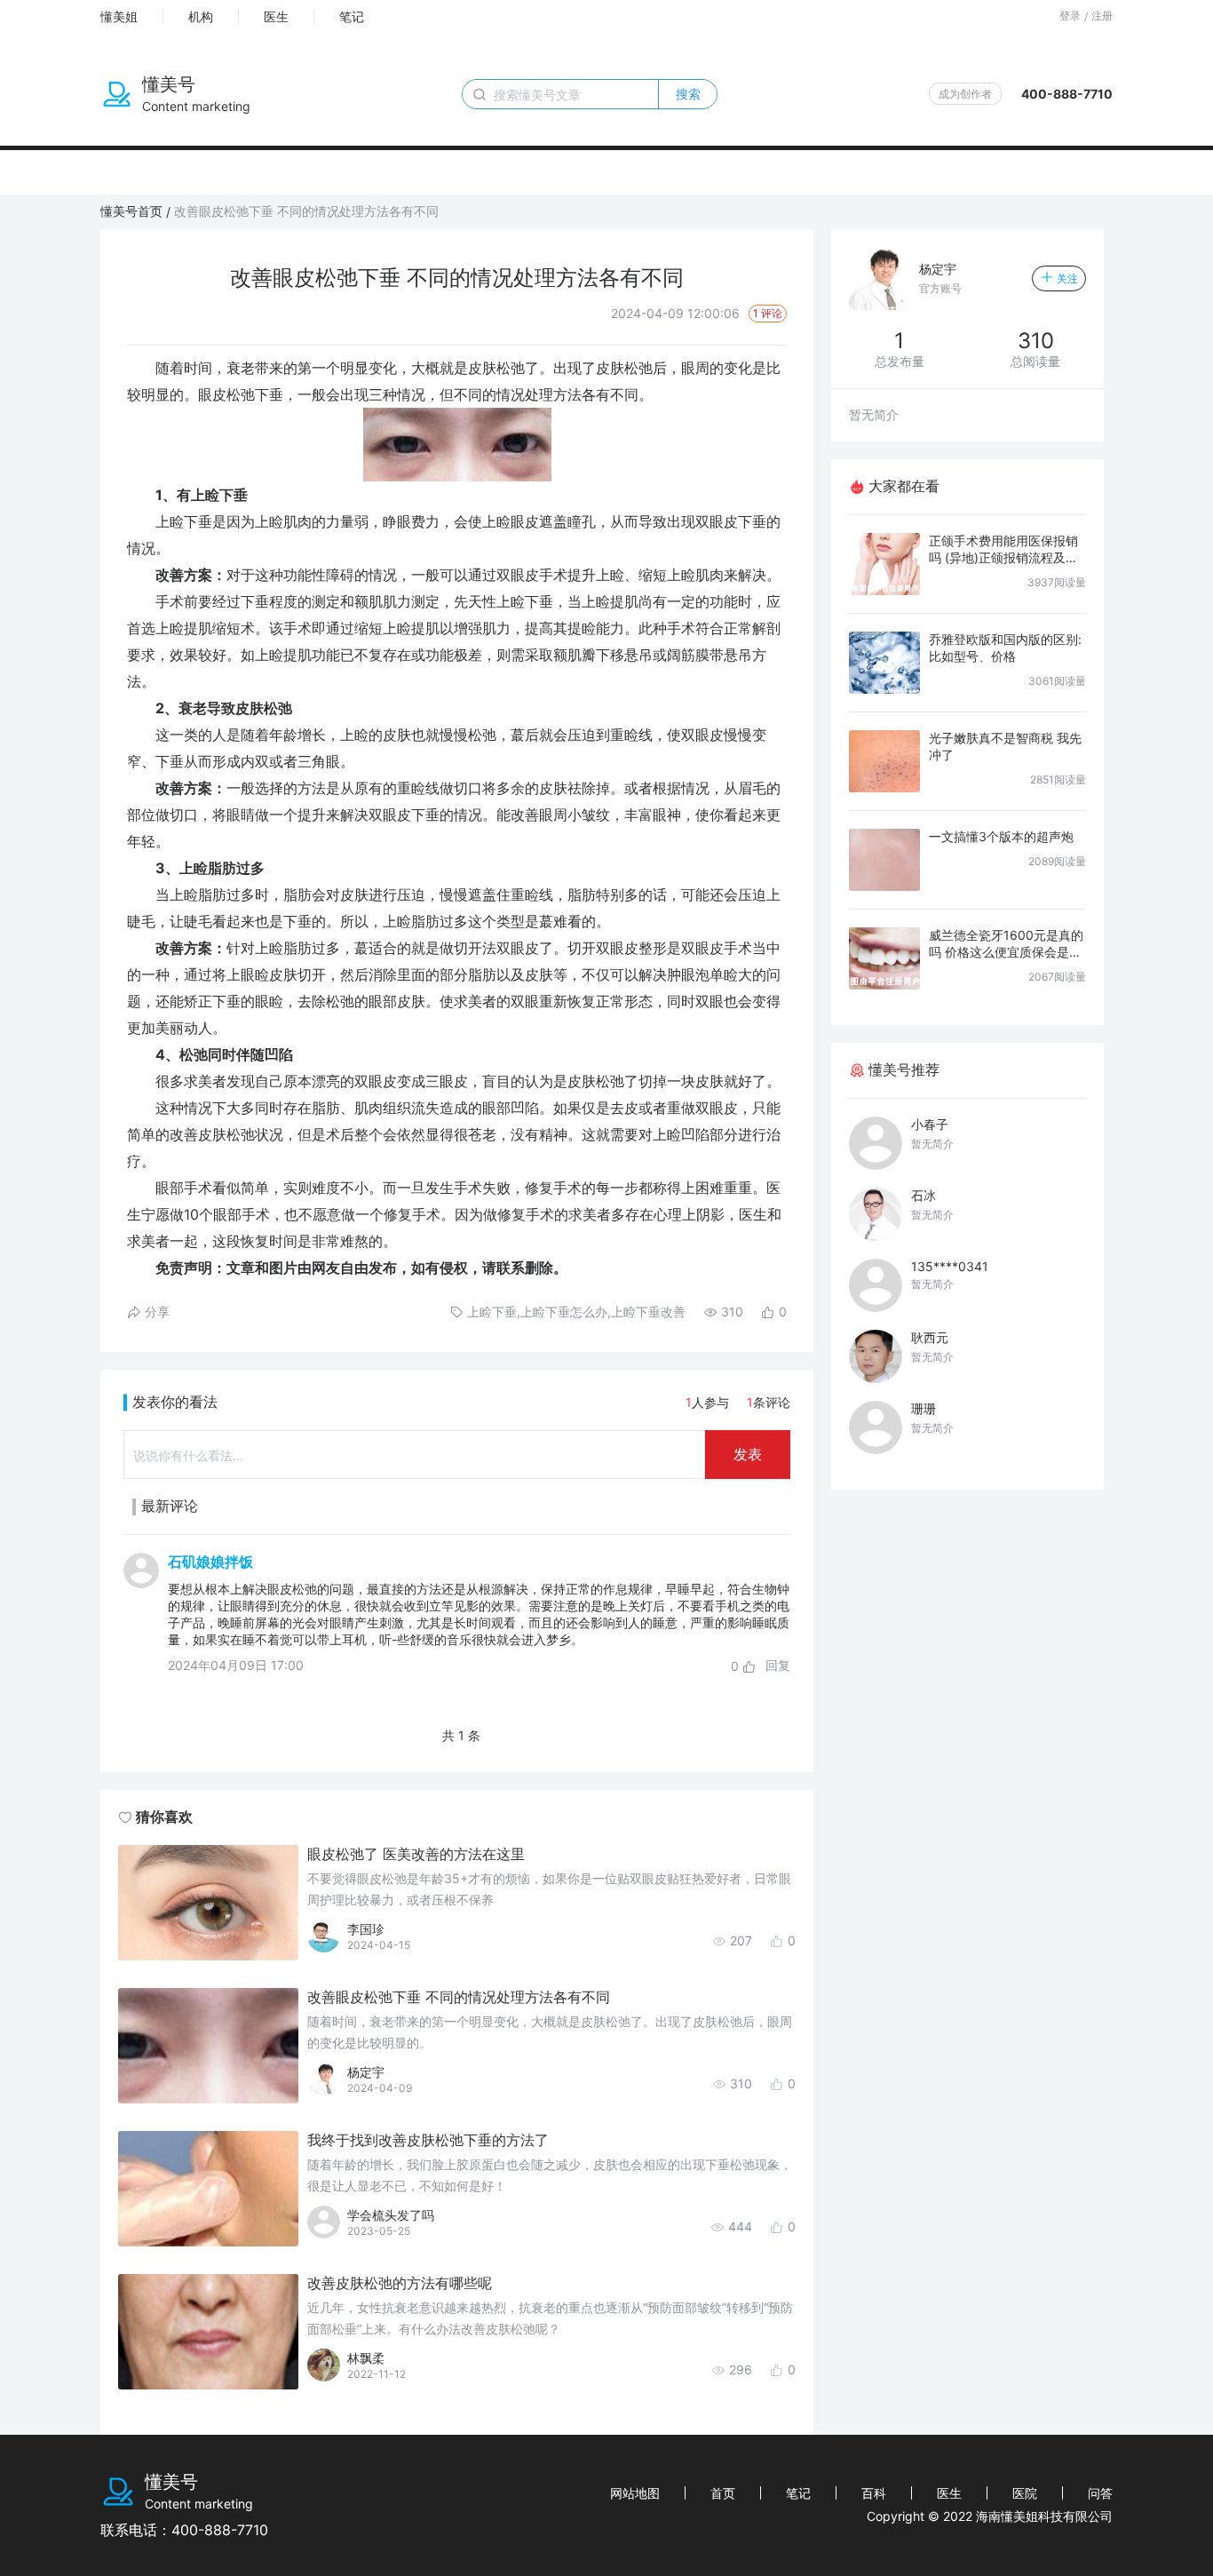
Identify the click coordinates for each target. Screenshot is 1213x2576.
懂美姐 (119, 16)
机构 (201, 16)
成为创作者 (965, 94)
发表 (748, 1454)
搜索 (688, 94)
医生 (276, 16)
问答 (1100, 2493)
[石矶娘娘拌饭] (141, 1614)
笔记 (352, 16)
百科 (874, 2493)
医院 (1025, 2493)
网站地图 (635, 2493)
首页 (723, 2493)
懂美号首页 (131, 211)
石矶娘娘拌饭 (210, 1562)
